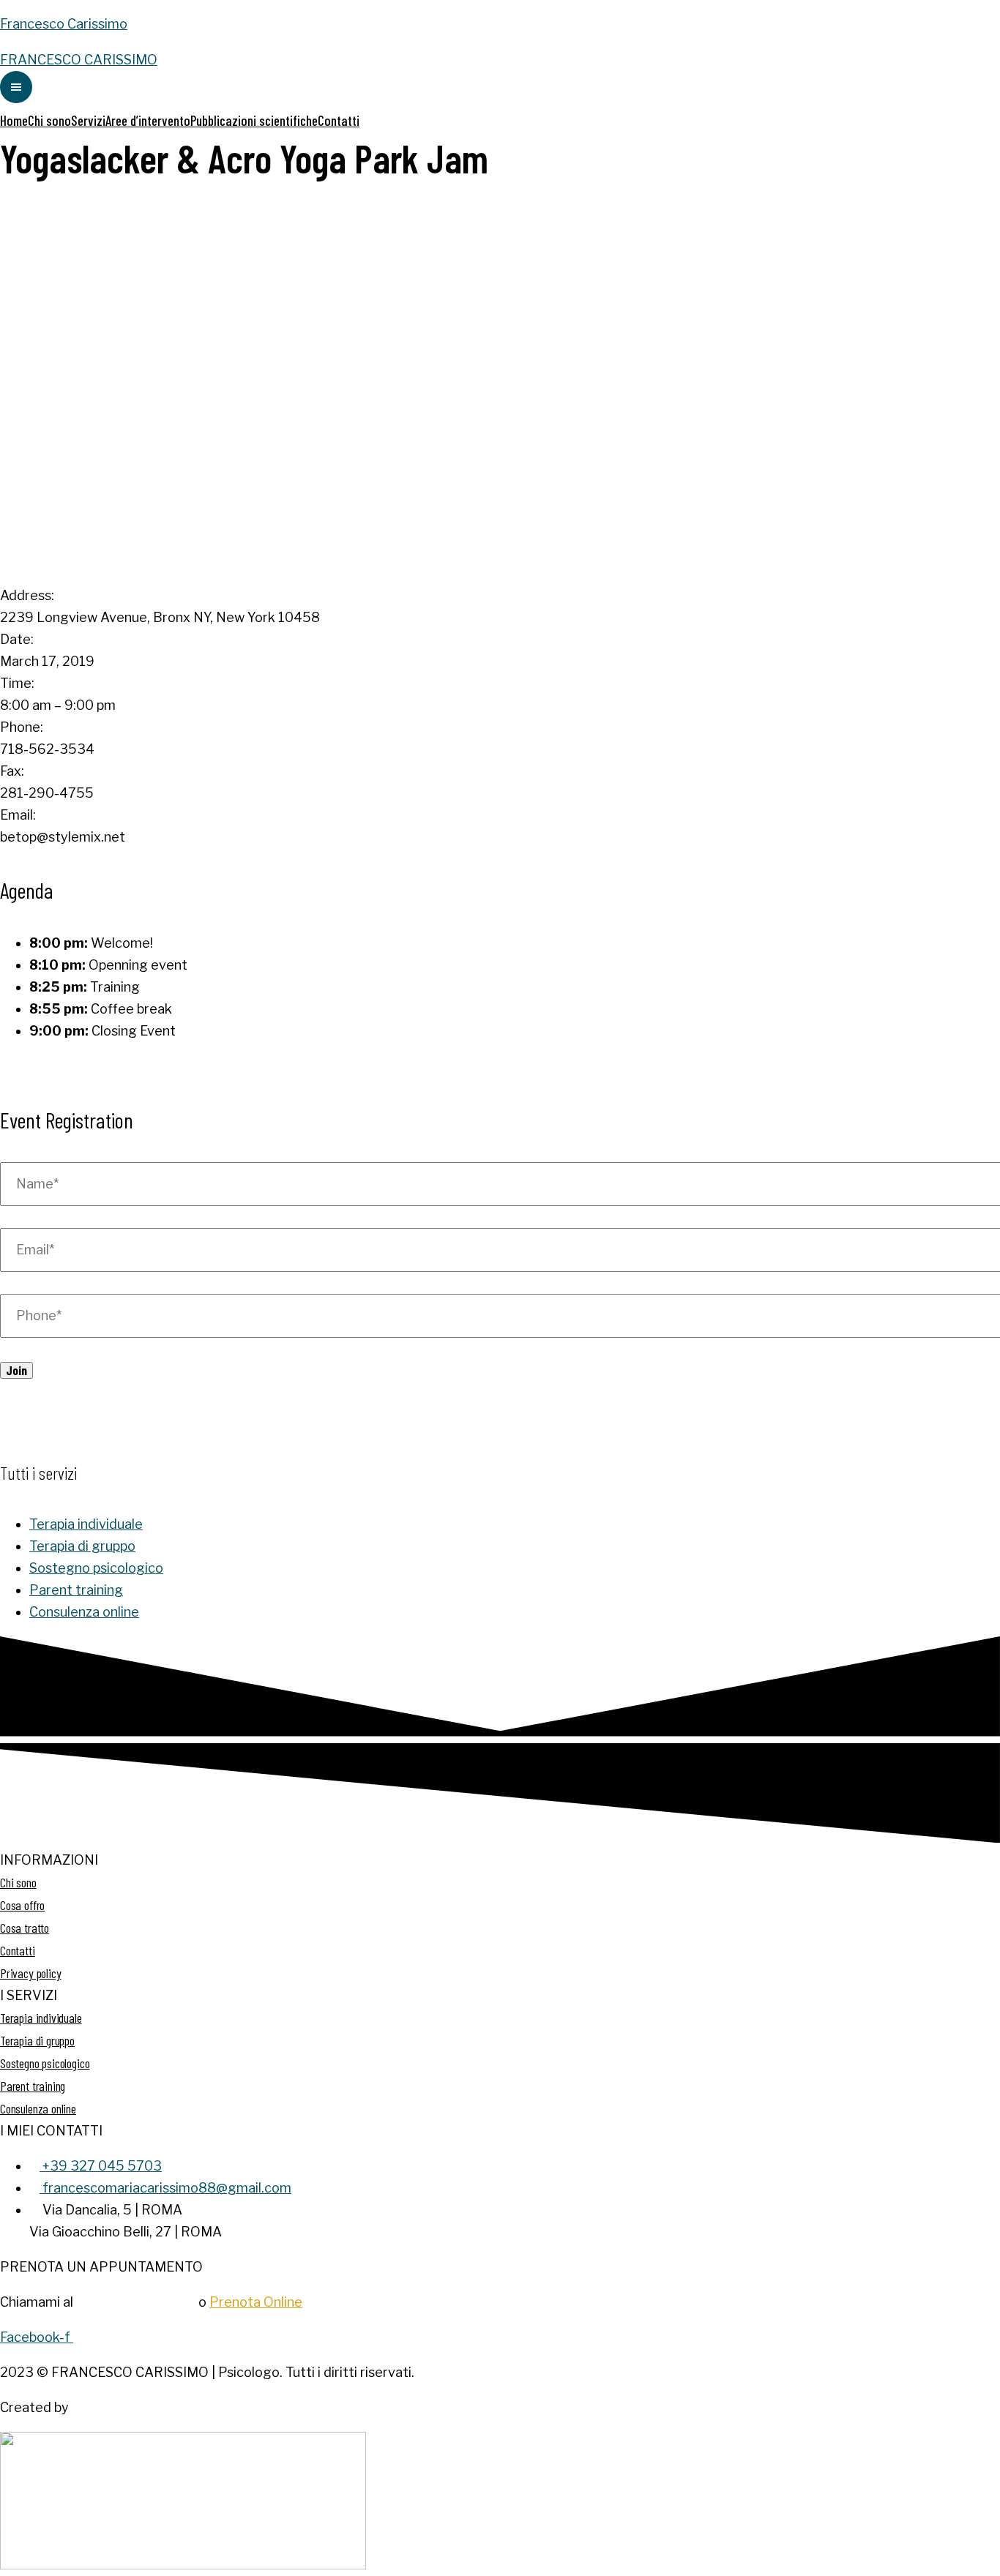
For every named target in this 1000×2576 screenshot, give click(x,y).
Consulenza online (84, 1612)
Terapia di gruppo (82, 1546)
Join (16, 1370)
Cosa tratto (25, 1928)
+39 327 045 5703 (136, 2302)
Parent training (76, 1590)
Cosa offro (22, 1905)
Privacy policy (30, 1973)
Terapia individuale (86, 1524)
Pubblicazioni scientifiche (254, 120)
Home (14, 120)
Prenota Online (256, 2302)
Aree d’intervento (148, 120)
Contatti (339, 120)
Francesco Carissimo (64, 24)
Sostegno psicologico (96, 1568)
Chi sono (49, 120)
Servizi (88, 120)
